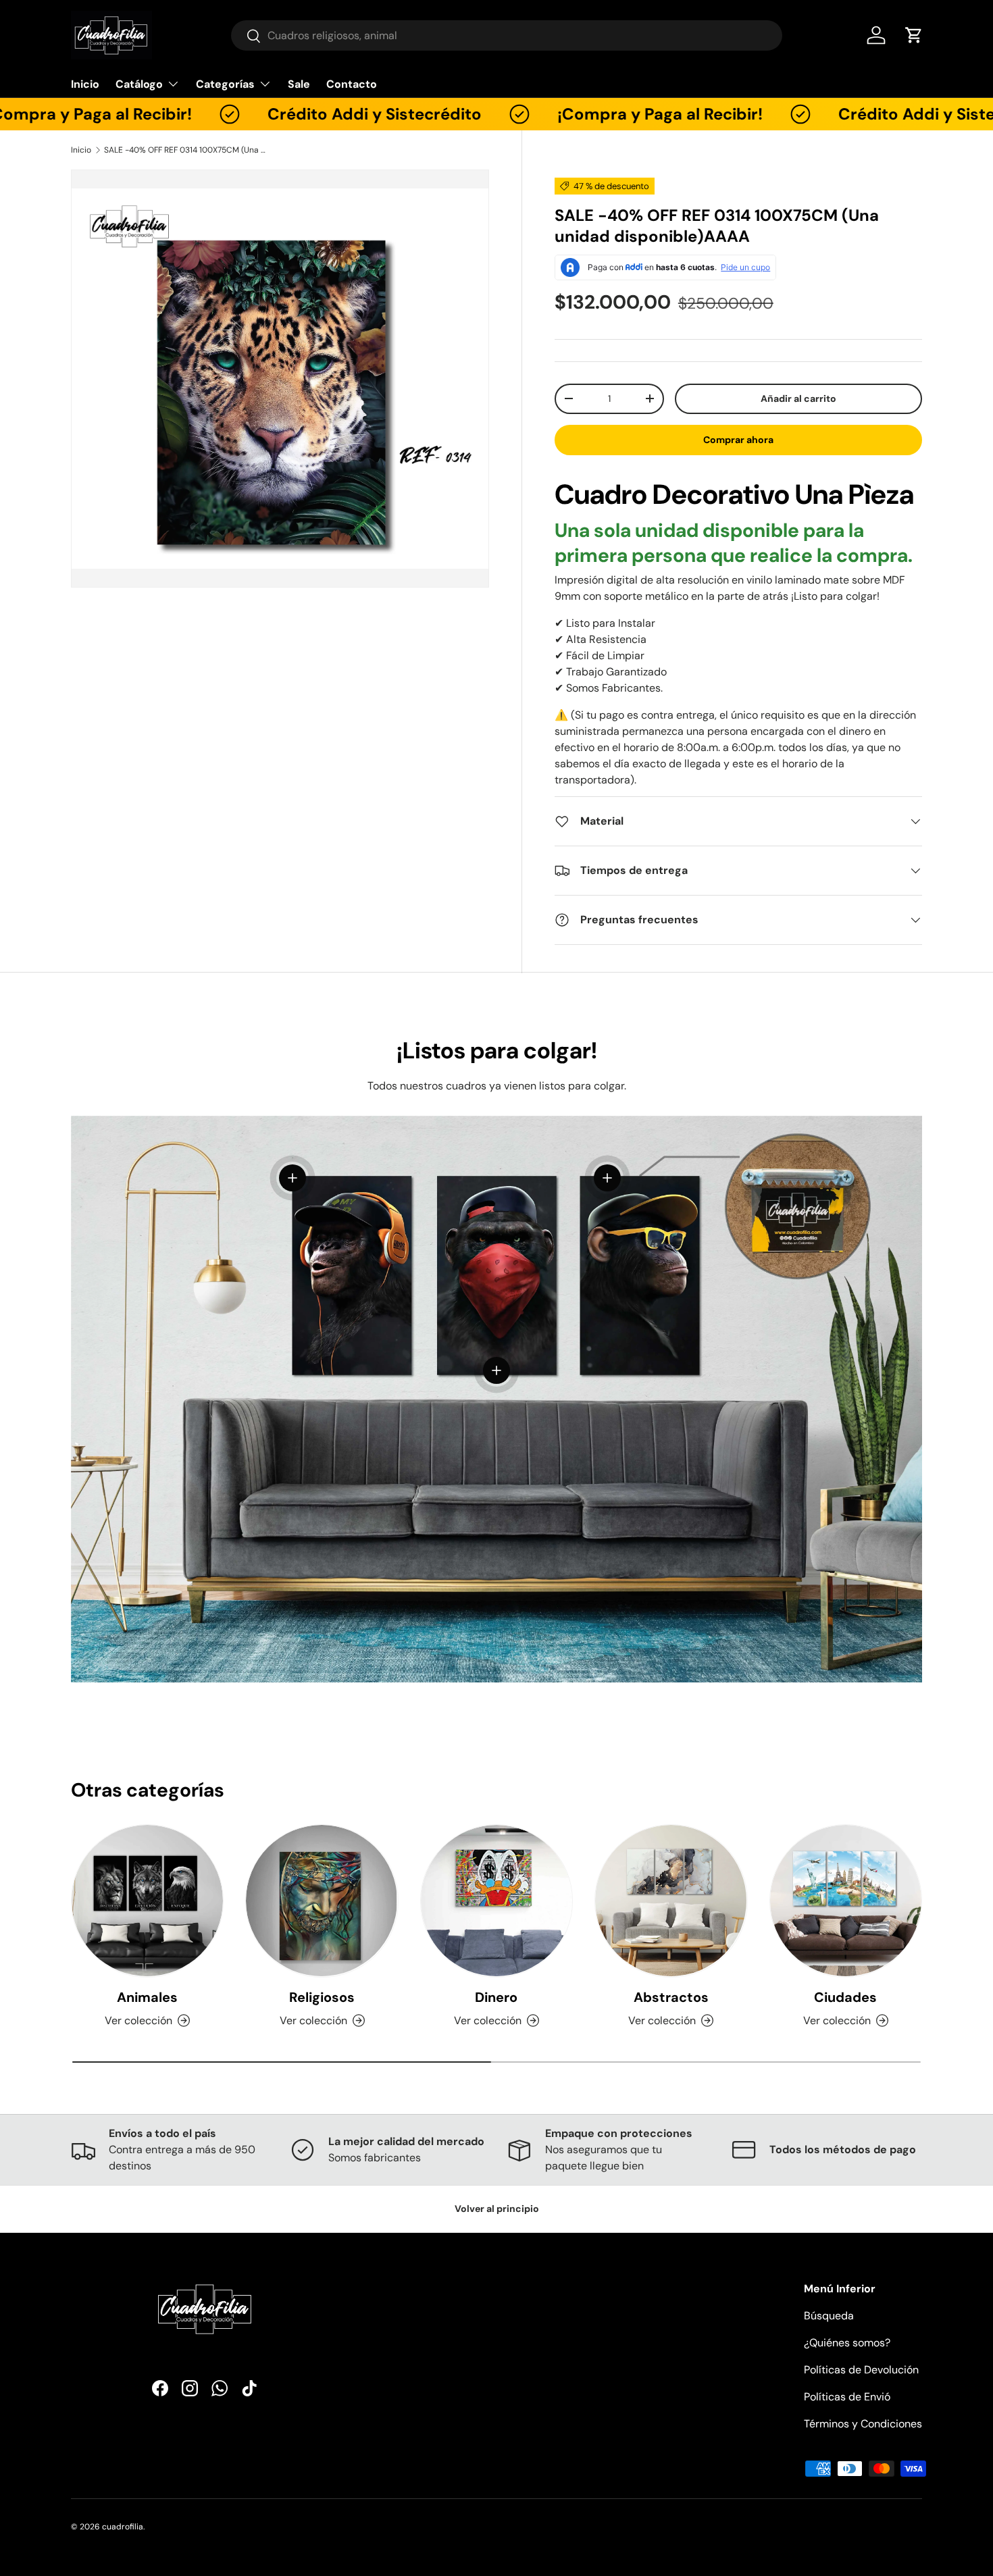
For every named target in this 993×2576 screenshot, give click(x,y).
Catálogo (139, 84)
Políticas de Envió (847, 2397)
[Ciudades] (846, 1901)
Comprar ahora (738, 440)
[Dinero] (496, 1901)
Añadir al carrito (798, 398)
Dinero (496, 1997)
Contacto (352, 84)
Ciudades (845, 1997)
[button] (914, 35)
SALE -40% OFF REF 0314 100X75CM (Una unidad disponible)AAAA (185, 150)
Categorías (225, 84)
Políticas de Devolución (861, 2370)
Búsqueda (829, 2316)
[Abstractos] (671, 1901)
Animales (147, 1997)
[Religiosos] (322, 1901)
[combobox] (507, 35)
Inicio (85, 84)
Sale (299, 84)
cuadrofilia (123, 2527)
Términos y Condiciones (863, 2424)
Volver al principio (497, 2209)
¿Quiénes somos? (847, 2343)
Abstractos (671, 1997)
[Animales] (147, 1901)
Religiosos (322, 1997)
